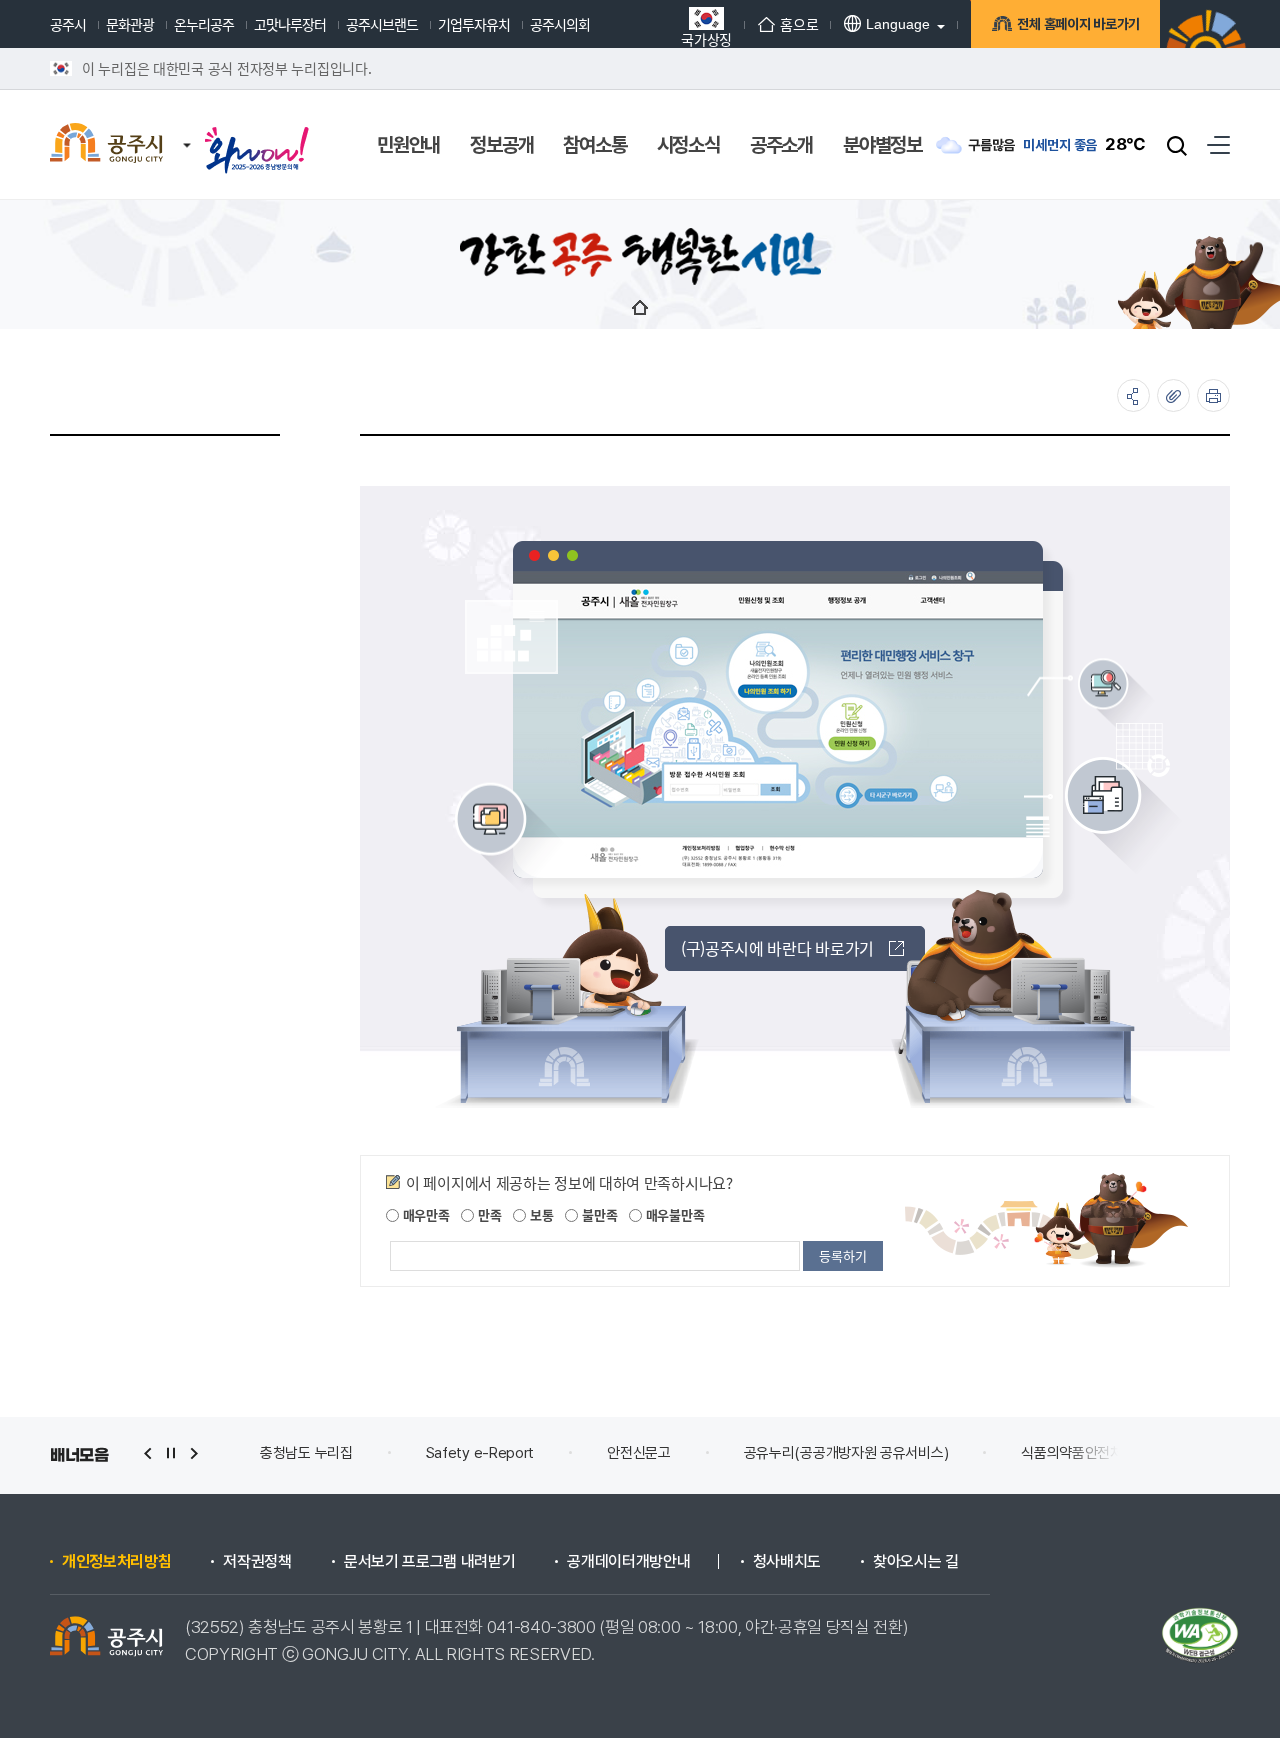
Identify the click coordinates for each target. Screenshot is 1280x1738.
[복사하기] (1173, 395)
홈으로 (799, 24)
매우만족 (424, 1214)
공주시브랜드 (382, 24)
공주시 (68, 24)
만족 (487, 1214)
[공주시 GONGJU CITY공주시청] (106, 145)
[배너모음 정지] (171, 1453)
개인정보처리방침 (116, 1562)
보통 (539, 1214)
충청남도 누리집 (306, 1453)
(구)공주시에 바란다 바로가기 (777, 948)
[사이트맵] (1218, 144)
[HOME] (640, 307)
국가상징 (706, 37)
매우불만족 (673, 1214)
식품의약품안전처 (1072, 1453)
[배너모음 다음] (194, 1453)
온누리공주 (204, 24)
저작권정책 (257, 1562)
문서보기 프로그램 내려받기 (430, 1562)
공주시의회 (560, 24)
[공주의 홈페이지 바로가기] (187, 125)
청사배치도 (787, 1562)
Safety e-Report (480, 1453)
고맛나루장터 (290, 24)
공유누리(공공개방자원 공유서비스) (846, 1453)
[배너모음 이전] (148, 1453)
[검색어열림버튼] (1177, 145)
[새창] (257, 132)
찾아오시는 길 (916, 1562)
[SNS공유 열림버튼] (1133, 395)
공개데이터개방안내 (628, 1562)
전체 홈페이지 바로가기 (1078, 24)
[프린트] (1213, 395)
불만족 (597, 1214)
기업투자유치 (474, 24)
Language (898, 24)
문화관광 (130, 24)
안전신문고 (639, 1453)
